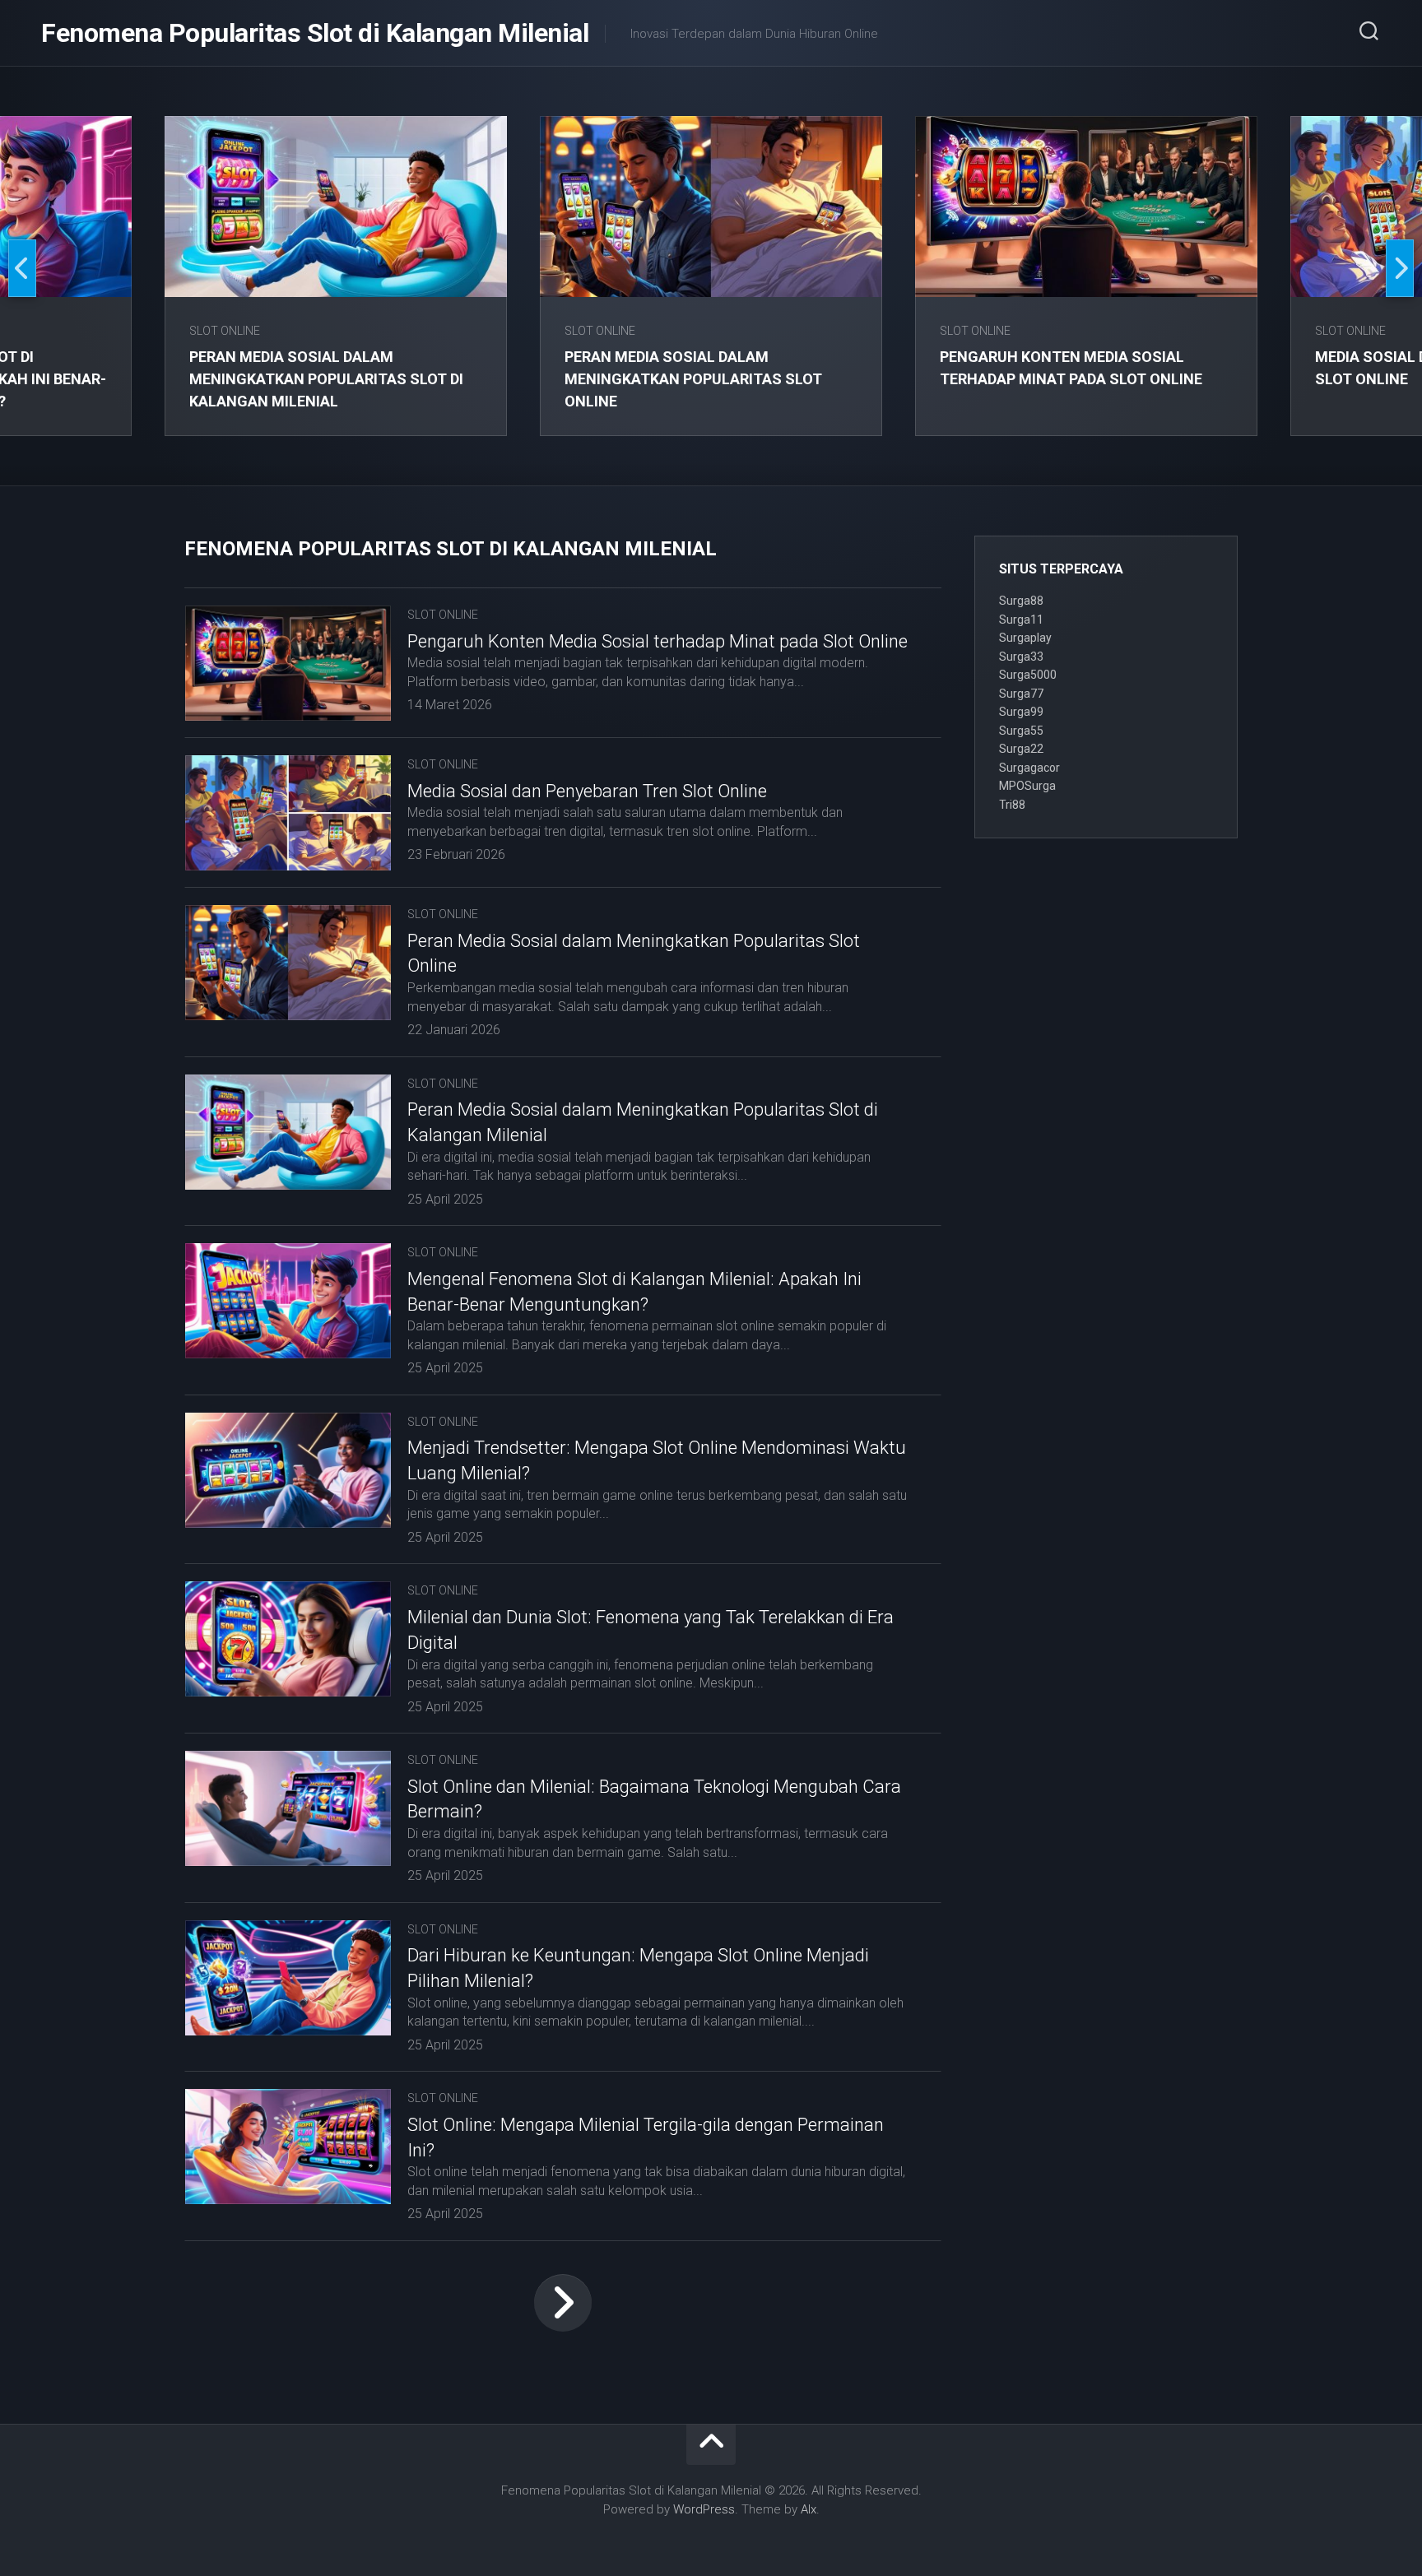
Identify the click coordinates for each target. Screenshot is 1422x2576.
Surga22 (1021, 749)
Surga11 (1021, 620)
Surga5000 (1028, 675)
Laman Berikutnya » (563, 2303)
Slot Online (225, 331)
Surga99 (1021, 712)
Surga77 (1021, 694)
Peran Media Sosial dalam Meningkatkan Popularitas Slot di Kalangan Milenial (326, 379)
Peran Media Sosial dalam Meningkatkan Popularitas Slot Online (693, 379)
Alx (809, 2509)
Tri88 (1012, 805)
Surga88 (1021, 601)
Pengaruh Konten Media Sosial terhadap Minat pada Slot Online (658, 641)
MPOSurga (1027, 786)
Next (1400, 268)
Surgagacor (1029, 768)
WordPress (704, 2509)
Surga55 (1021, 731)
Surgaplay (1025, 638)
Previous (22, 268)
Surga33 (1021, 657)
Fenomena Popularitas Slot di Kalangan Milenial (315, 33)
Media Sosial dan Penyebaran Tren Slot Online (587, 791)
